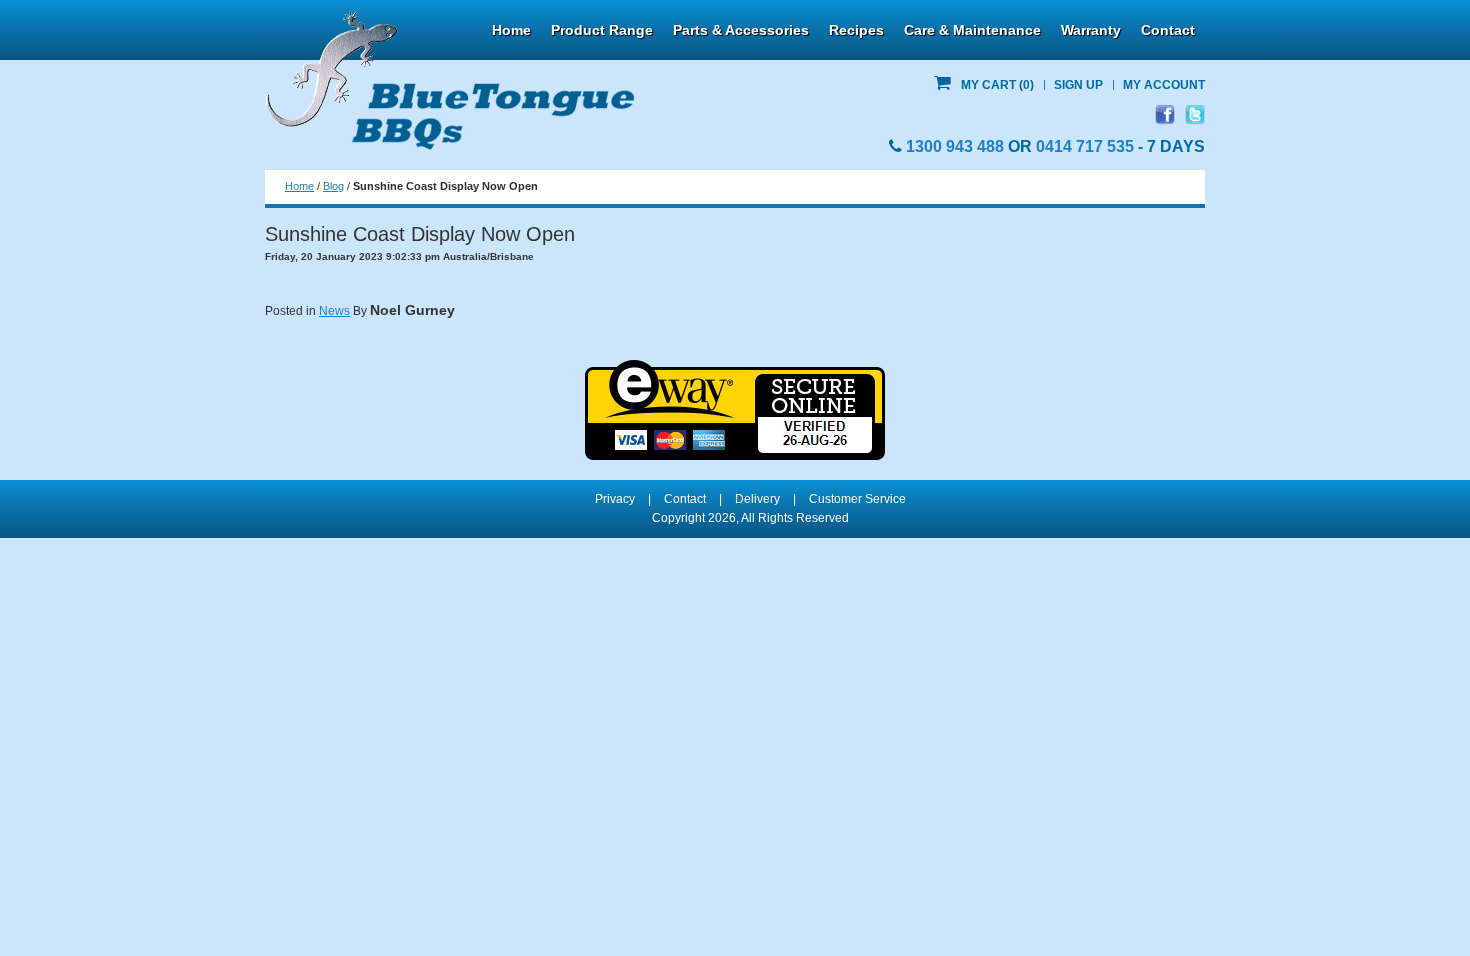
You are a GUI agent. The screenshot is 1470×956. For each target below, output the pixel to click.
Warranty (1091, 30)
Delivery (757, 499)
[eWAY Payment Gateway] (735, 369)
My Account (1164, 85)
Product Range (602, 30)
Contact (1168, 30)
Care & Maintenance (972, 30)
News (334, 311)
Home (511, 30)
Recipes (856, 30)
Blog (333, 186)
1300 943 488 (955, 146)
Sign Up (1078, 85)
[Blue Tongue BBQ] (450, 81)
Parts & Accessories (741, 30)
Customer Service (857, 499)
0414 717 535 (1085, 146)
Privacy (615, 499)
